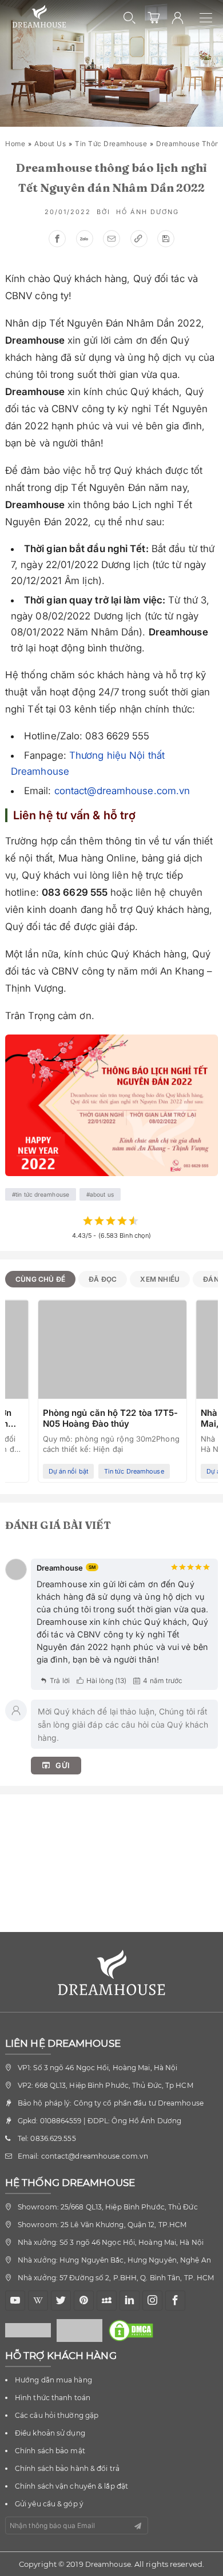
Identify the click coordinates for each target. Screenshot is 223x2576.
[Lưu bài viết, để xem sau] (166, 239)
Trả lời (60, 1681)
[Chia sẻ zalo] (85, 239)
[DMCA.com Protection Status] (134, 2331)
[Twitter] (61, 2301)
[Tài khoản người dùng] (178, 18)
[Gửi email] (111, 239)
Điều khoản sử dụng (50, 2433)
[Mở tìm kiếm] (130, 18)
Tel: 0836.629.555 (47, 2138)
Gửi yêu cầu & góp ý (49, 2504)
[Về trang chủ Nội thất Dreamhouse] (39, 17)
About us (50, 144)
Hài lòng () (106, 1681)
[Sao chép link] (139, 239)
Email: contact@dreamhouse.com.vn (83, 2156)
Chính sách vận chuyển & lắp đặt (71, 2486)
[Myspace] (107, 2301)
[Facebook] (175, 2301)
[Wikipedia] (38, 2301)
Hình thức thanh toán (53, 2398)
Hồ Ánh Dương (148, 212)
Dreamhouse (108, 2564)
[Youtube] (15, 2301)
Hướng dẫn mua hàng (53, 2380)
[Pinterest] (84, 2301)
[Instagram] (152, 2301)
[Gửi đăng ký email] (138, 2526)
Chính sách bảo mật (50, 2451)
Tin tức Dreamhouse (111, 144)
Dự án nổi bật (68, 1471)
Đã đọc (103, 1279)
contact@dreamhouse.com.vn (122, 791)
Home (15, 144)
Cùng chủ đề (40, 1279)
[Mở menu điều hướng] (211, 18)
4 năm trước (163, 1681)
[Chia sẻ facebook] (57, 239)
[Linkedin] (130, 2301)
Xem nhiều (160, 1279)
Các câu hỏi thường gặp (57, 2415)
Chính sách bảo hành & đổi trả (67, 2468)
